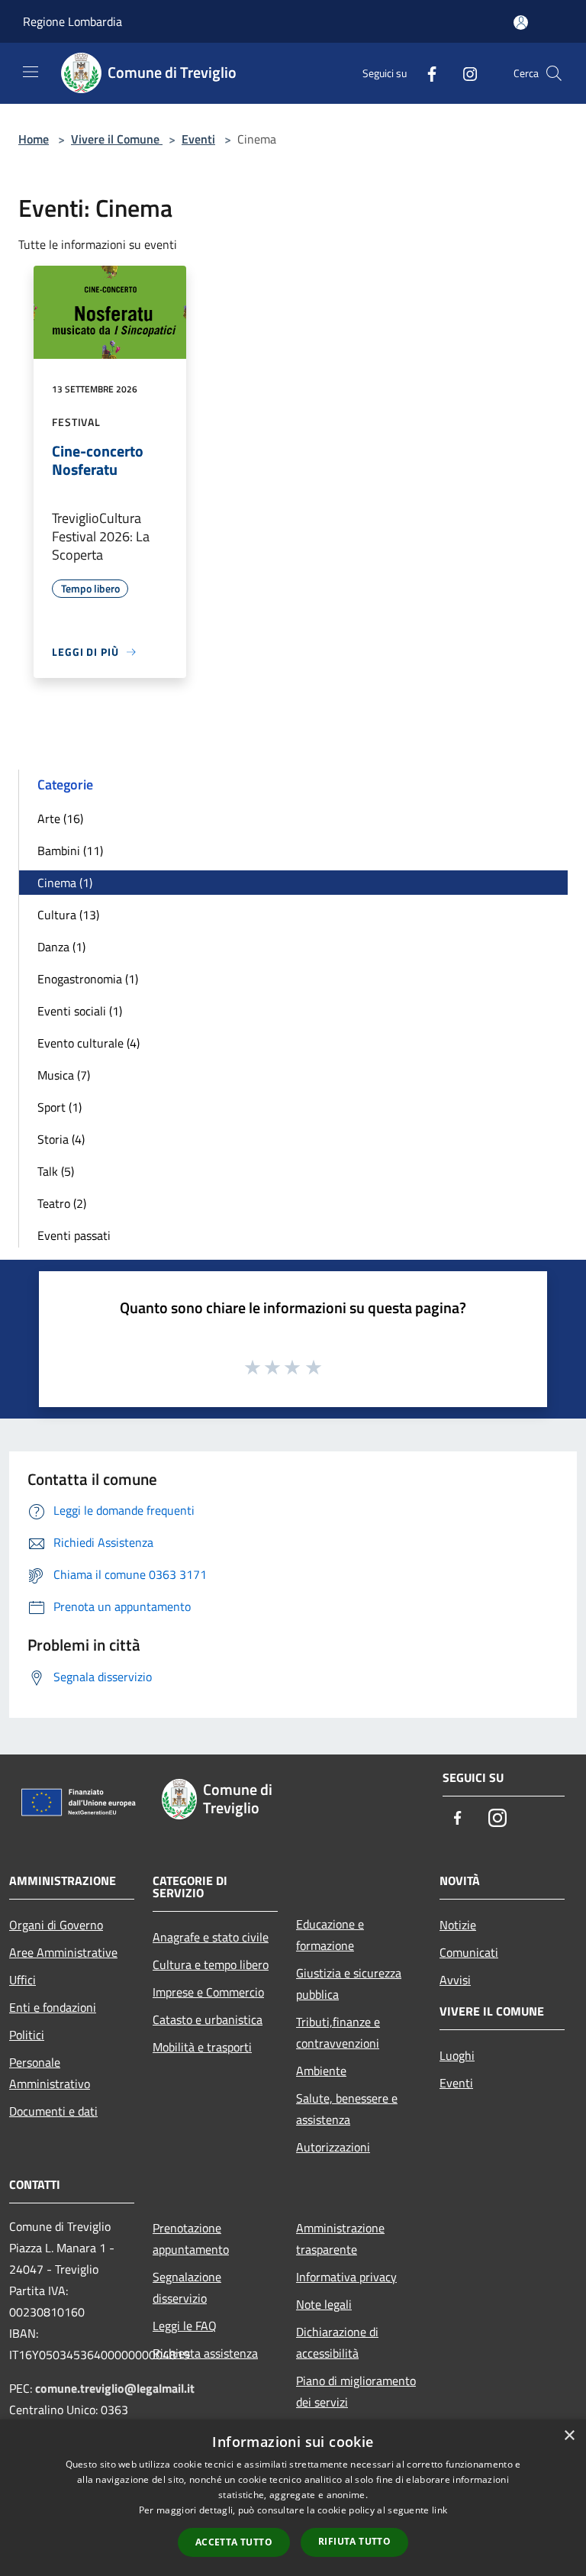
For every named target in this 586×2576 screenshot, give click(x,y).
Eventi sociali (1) (80, 1011)
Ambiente (321, 2071)
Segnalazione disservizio (187, 2287)
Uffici (23, 1980)
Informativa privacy (346, 2277)
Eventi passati (74, 1235)
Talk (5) (56, 1171)
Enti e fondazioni (53, 2007)
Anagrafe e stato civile (211, 1937)
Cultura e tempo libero (211, 1964)
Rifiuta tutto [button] (354, 2541)
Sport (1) (60, 1107)
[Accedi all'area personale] (521, 23)
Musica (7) (64, 1075)
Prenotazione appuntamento (191, 2239)
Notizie (458, 1925)
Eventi (198, 139)
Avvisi (455, 1980)
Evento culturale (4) (89, 1043)
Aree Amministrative (63, 1952)
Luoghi (457, 2055)
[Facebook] (426, 73)
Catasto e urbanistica (208, 2019)
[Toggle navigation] (31, 72)
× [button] (569, 2436)
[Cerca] (554, 73)
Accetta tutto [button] (234, 2542)
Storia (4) (61, 1139)
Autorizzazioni (333, 2147)
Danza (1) (61, 947)
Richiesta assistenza (205, 2353)
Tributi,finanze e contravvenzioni (338, 2032)
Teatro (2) (62, 1203)
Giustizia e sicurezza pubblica (349, 1984)
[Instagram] (464, 73)
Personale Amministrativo (50, 2073)
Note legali (324, 2304)
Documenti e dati (53, 2111)
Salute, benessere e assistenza (347, 2109)
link (439, 2510)
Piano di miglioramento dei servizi (356, 2391)
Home (34, 139)
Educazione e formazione (330, 1935)
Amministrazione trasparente (340, 2239)
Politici (27, 2035)
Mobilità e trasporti (202, 2047)
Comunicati (469, 1952)
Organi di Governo (56, 1925)
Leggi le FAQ (185, 2326)
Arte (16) (60, 818)
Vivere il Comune (117, 139)
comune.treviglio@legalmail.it (115, 2388)
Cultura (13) (68, 915)
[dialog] (293, 2498)
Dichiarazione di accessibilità (337, 2342)
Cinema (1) (65, 883)
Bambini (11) (70, 851)
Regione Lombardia (72, 21)
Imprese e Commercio (208, 1992)
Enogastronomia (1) (88, 979)
